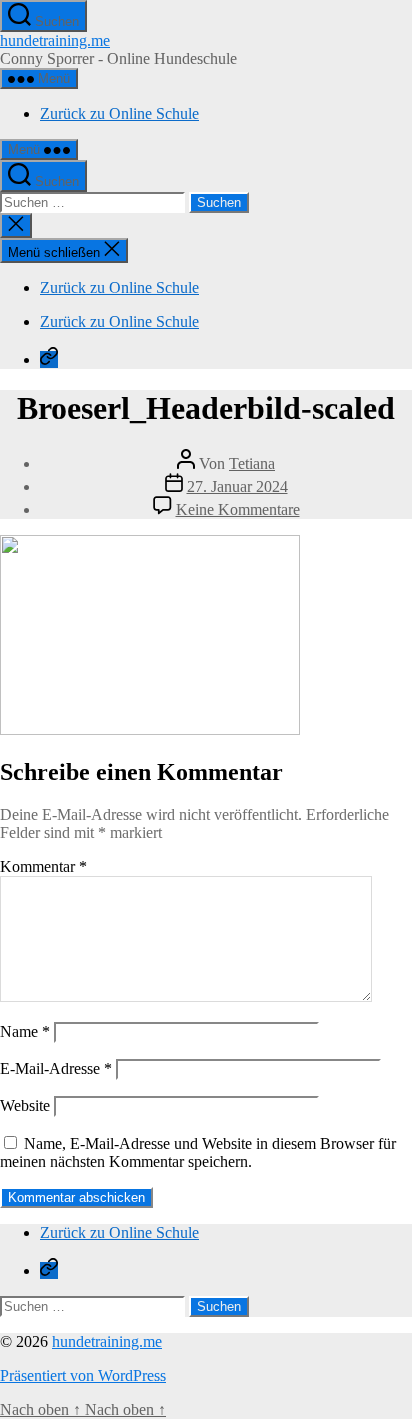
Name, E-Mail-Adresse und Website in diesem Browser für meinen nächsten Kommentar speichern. (198, 1152)
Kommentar (43, 866)
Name (25, 1031)
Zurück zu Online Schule (119, 113)
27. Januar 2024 (237, 486)
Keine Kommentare (238, 509)
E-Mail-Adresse (56, 1068)
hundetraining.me (55, 40)
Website (25, 1105)
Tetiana (252, 463)
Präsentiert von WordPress (83, 1375)
